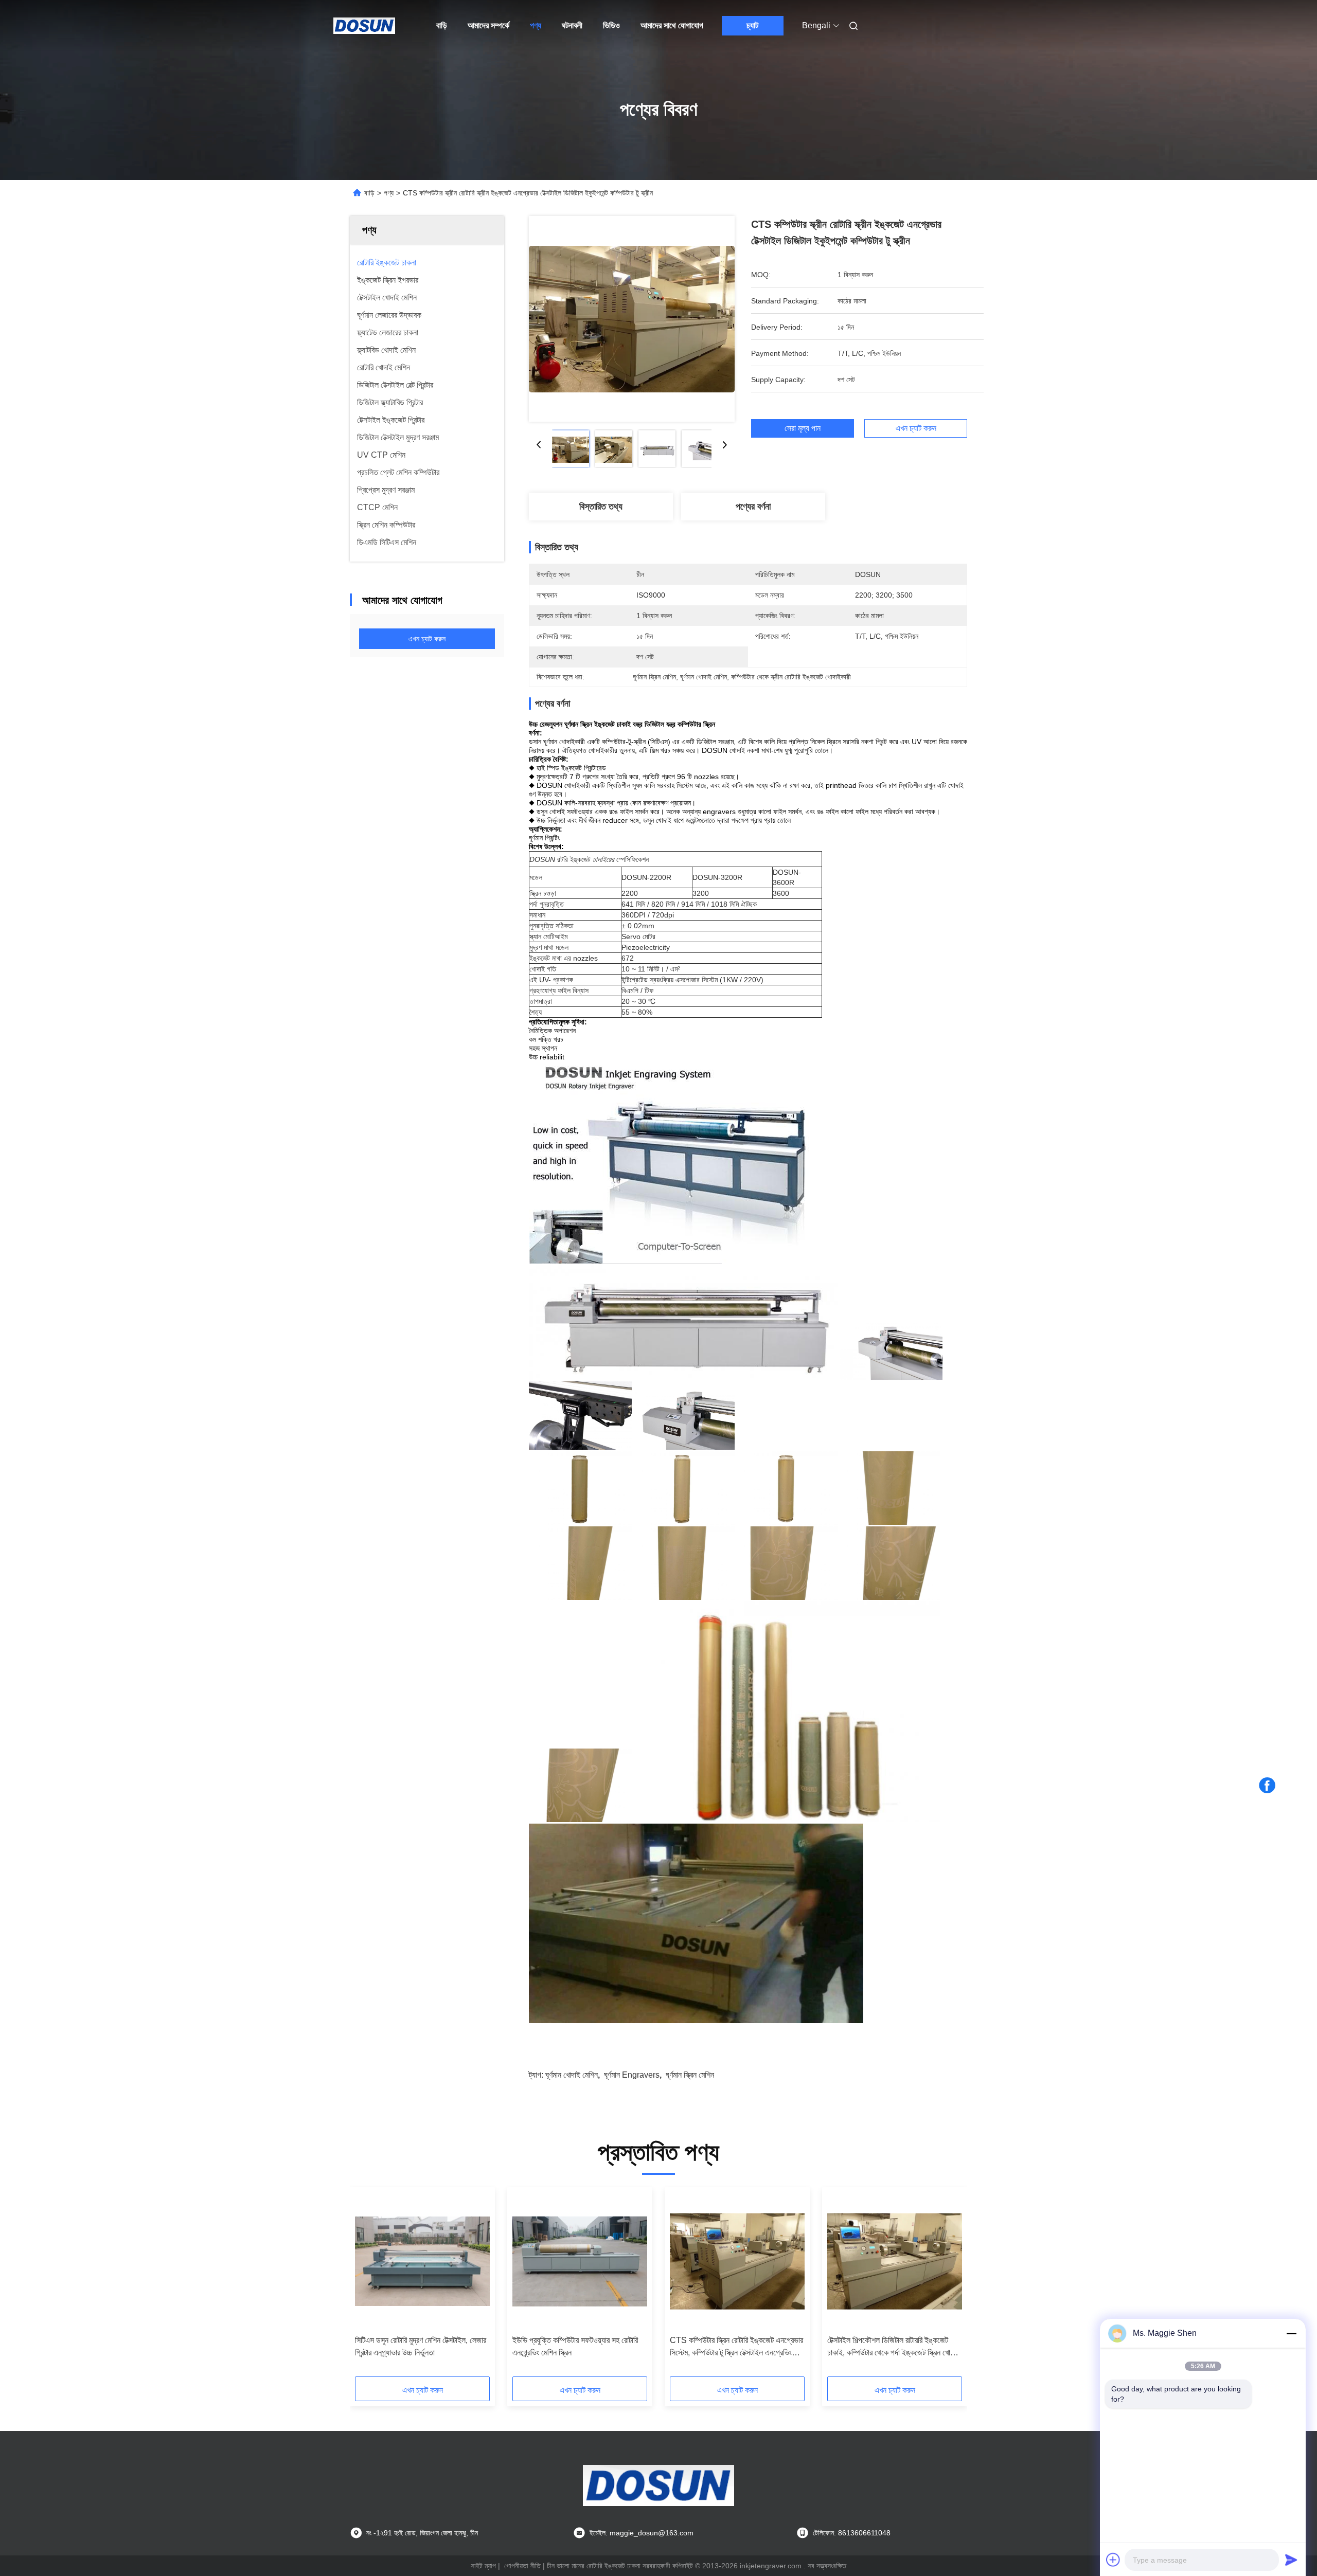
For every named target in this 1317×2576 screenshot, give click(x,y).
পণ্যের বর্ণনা (753, 507)
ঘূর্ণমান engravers (632, 2075)
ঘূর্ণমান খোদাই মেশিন (572, 2075)
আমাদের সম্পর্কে (488, 25)
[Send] (1291, 2560)
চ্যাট (752, 25)
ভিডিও (611, 25)
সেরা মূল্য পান (803, 428)
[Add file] (1113, 2560)
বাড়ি (442, 25)
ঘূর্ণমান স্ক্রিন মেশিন (690, 2075)
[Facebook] (1267, 1786)
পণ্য (536, 25)
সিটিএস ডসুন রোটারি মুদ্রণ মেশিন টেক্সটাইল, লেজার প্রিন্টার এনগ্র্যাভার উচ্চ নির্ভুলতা (421, 2346)
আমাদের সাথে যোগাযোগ (672, 25)
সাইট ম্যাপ (483, 2566)
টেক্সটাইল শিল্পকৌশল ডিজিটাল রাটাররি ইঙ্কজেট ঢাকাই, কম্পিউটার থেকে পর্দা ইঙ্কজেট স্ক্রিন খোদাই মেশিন (893, 2347)
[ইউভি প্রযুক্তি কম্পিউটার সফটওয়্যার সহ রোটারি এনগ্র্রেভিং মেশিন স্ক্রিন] (580, 2261)
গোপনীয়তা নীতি (522, 2566)
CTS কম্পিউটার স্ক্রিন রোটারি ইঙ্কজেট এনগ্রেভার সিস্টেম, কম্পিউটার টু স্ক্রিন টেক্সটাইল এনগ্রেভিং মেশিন (736, 2347)
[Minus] (1291, 2333)
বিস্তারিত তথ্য (601, 507)
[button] (368, 2285)
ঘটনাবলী (572, 25)
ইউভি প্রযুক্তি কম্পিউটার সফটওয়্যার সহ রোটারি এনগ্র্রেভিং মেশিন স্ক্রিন (575, 2346)
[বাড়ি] (364, 26)
